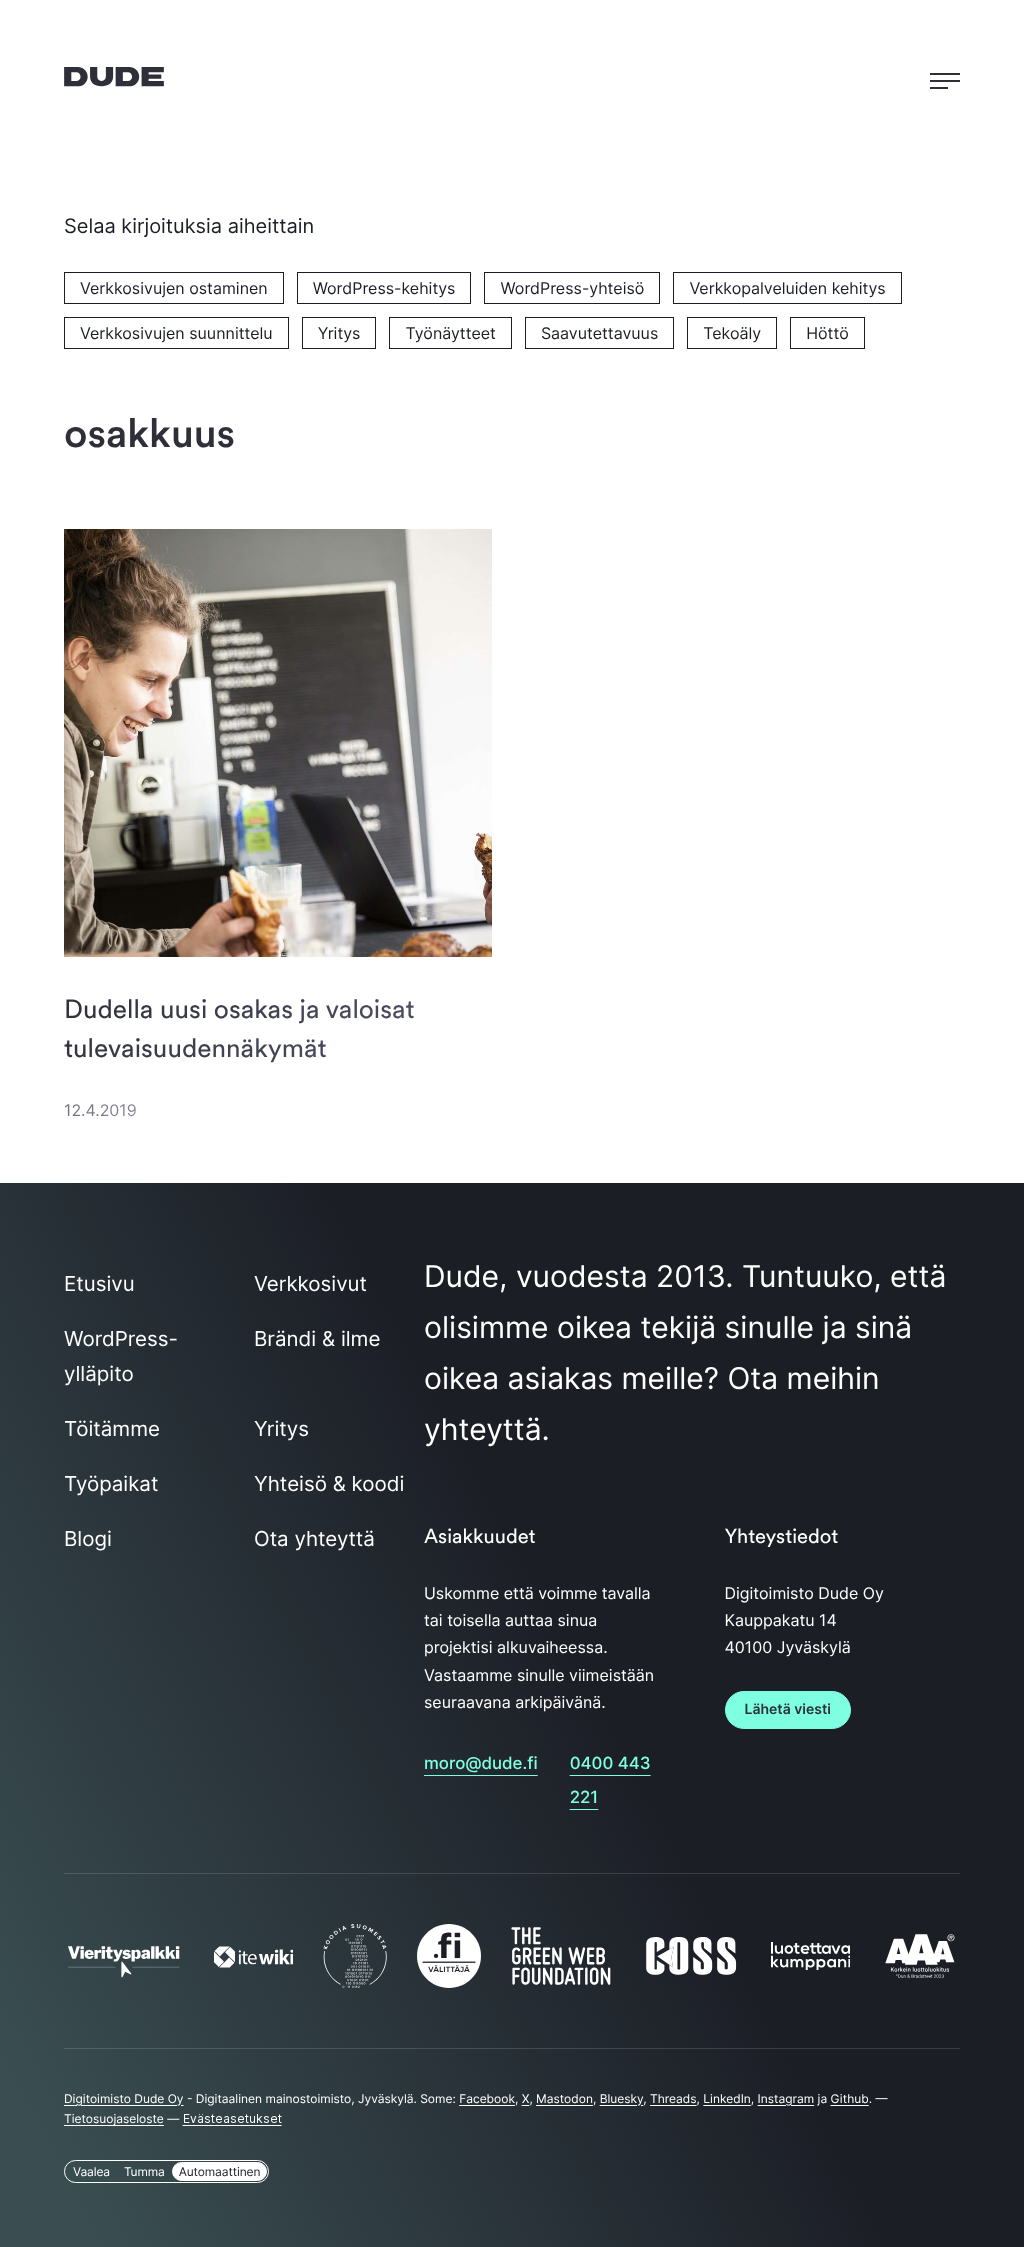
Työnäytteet (450, 333)
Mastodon (564, 2098)
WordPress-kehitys (384, 288)
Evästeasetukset (232, 2118)
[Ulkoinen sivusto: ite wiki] (254, 1961)
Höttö (827, 333)
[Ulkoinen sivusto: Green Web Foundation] (561, 1978)
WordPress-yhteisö (572, 288)
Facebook (487, 2098)
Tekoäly (732, 333)
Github (850, 2098)
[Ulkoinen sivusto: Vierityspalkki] (124, 1968)
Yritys (339, 333)
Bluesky (622, 2098)
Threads (673, 2098)
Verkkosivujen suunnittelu (176, 333)
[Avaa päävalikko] (945, 77)
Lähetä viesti (788, 1709)
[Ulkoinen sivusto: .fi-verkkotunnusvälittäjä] (449, 1981)
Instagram (786, 2098)
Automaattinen (220, 2171)
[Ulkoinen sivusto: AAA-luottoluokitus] (920, 1976)
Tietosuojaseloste (114, 2118)
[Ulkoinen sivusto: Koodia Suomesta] (355, 1981)
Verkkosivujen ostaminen (174, 288)
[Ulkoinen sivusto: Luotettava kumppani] (811, 1963)
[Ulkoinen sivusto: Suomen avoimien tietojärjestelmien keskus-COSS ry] (691, 1971)
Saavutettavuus (599, 333)
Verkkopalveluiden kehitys (787, 288)
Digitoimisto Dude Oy (124, 2098)
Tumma (144, 2171)
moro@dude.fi (481, 1764)
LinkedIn (727, 2098)
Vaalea (91, 2171)
